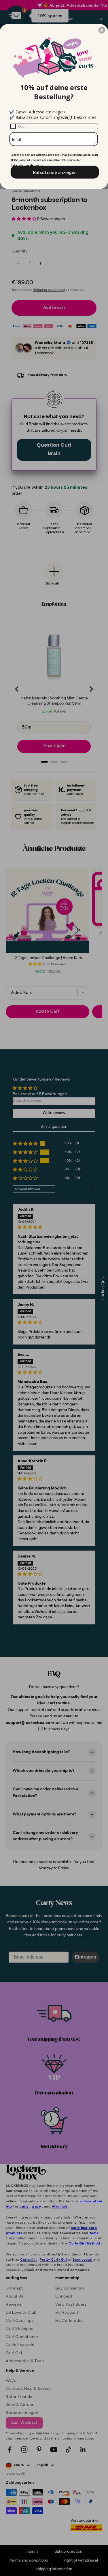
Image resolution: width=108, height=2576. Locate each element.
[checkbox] (54, 126)
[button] (102, 30)
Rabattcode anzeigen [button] (55, 172)
